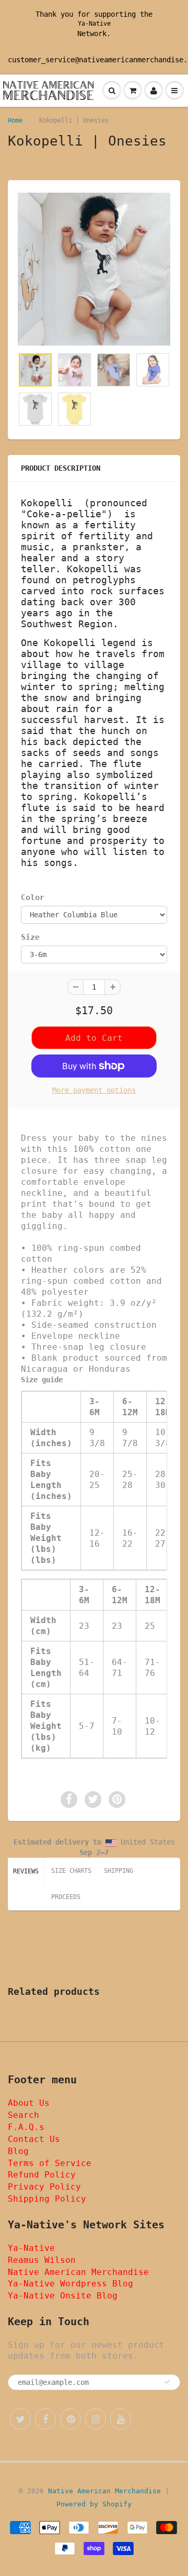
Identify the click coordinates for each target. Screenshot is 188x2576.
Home (15, 120)
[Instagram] (96, 2419)
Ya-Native (94, 24)
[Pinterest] (70, 2419)
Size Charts (71, 1871)
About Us (29, 2103)
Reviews (26, 1871)
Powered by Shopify (94, 2504)
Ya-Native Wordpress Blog (70, 2284)
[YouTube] (121, 2419)
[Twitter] (20, 2419)
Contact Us (34, 2139)
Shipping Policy (47, 2199)
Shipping (119, 1871)
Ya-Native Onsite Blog (63, 2296)
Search (23, 2115)
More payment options (94, 1090)
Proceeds (66, 1897)
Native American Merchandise (78, 2272)
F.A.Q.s (26, 2127)
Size (30, 937)
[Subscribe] (167, 2382)
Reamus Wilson (42, 2260)
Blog (18, 2151)
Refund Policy (42, 2175)
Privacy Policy (44, 2187)
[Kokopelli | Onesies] (94, 269)
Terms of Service (50, 2163)
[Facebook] (45, 2419)
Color (33, 897)
